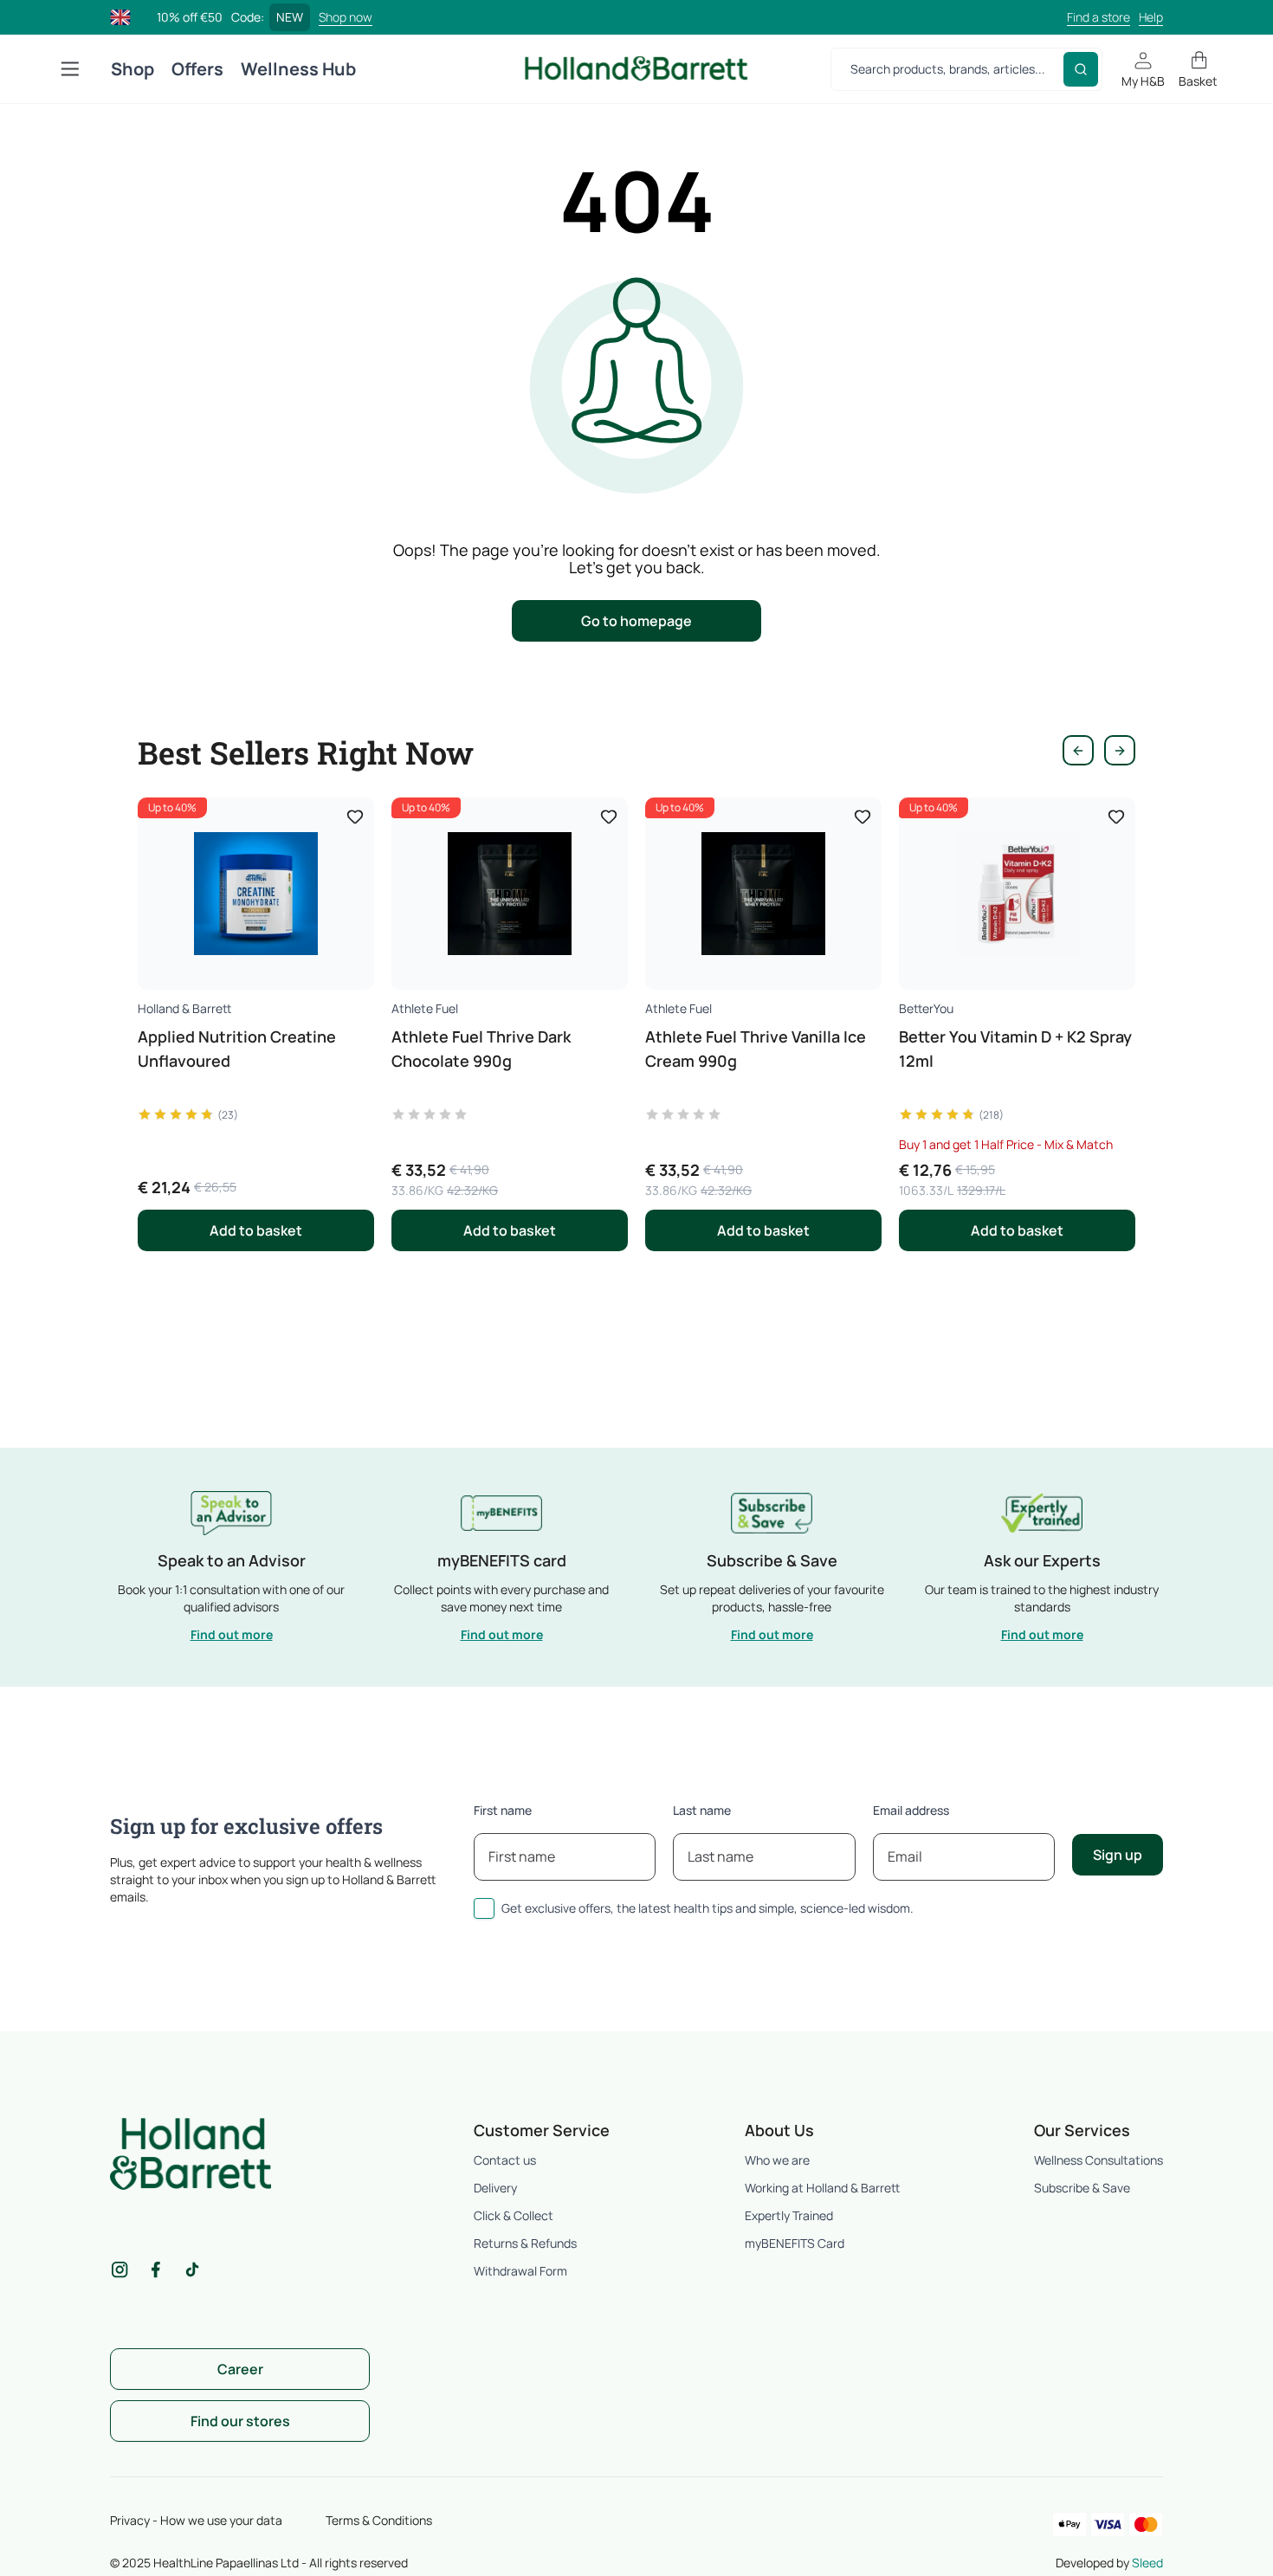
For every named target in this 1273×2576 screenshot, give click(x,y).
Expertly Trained (789, 2215)
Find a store (1099, 17)
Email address (911, 1810)
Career (240, 2369)
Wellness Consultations (1099, 2160)
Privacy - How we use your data (196, 2520)
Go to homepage (636, 621)
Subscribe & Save (1082, 2188)
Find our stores (240, 2421)
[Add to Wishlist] (355, 817)
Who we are (777, 2160)
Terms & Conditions (379, 2520)
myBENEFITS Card (795, 2243)
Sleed (1147, 2563)
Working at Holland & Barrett (822, 2188)
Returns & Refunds (525, 2243)
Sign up (1118, 1855)
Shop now (346, 17)
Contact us (505, 2160)
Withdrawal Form (520, 2271)
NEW (290, 17)
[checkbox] (484, 1908)
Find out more (232, 1634)
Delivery (495, 2188)
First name (503, 1810)
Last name (702, 1810)
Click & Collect (514, 2215)
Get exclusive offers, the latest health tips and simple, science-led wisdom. (708, 1908)
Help (1151, 17)
